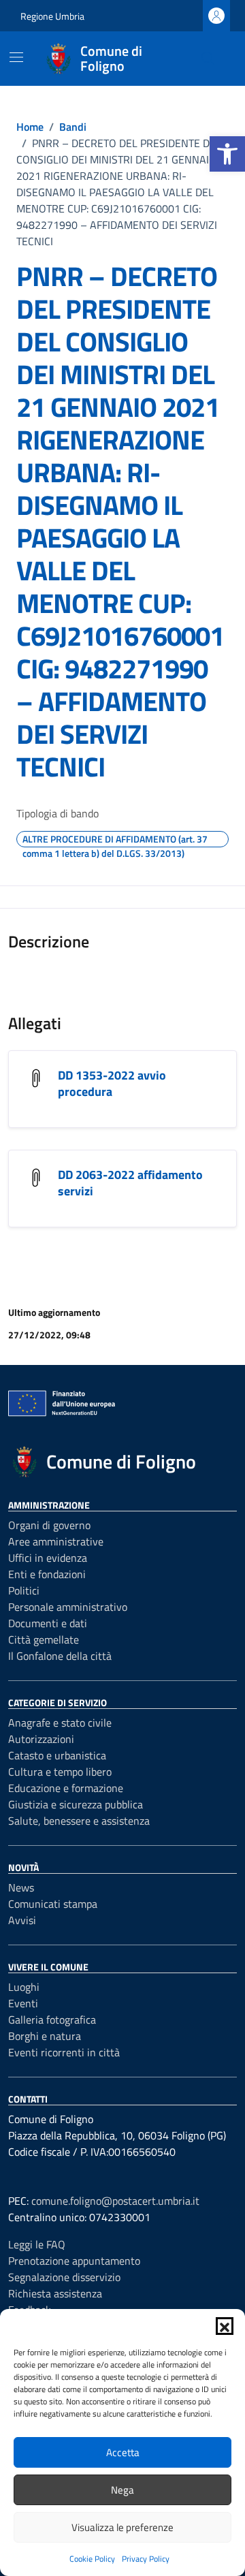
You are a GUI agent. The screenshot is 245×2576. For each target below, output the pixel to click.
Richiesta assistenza (55, 2293)
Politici (24, 1590)
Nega (122, 2490)
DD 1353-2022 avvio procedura (112, 1083)
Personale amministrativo (68, 1607)
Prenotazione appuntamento (74, 2261)
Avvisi (22, 1920)
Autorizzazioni (41, 1739)
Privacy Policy (146, 2559)
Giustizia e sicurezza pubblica (76, 1804)
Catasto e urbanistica (57, 1755)
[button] (227, 154)
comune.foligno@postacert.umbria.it (115, 2201)
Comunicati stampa (53, 1904)
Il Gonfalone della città (60, 1656)
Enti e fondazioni (47, 1574)
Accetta (123, 2452)
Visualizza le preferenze (122, 2527)
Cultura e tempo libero (60, 1772)
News (21, 1887)
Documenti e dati (48, 1623)
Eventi (23, 2003)
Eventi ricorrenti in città (64, 2052)
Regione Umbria (52, 16)
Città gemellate (44, 1639)
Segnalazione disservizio (64, 2277)
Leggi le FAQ (37, 2244)
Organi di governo (49, 1525)
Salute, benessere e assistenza (79, 1821)
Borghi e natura (45, 2036)
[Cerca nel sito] (208, 59)
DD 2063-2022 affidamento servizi (130, 1183)
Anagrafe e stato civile (60, 1723)
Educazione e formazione (66, 1788)
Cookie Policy (92, 2559)
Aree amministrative (56, 1541)
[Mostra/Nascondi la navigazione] (16, 57)
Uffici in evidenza (48, 1558)
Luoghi (24, 1987)
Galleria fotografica (52, 2020)
